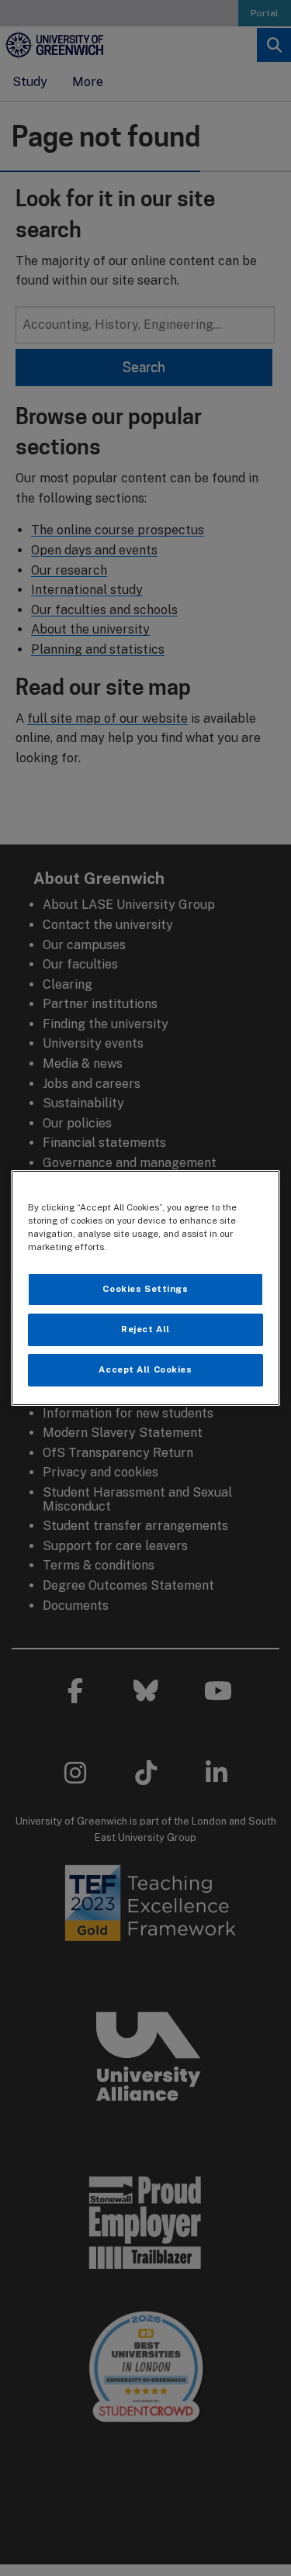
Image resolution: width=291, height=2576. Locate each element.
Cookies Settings (145, 1289)
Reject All (145, 1329)
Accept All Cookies (145, 1369)
